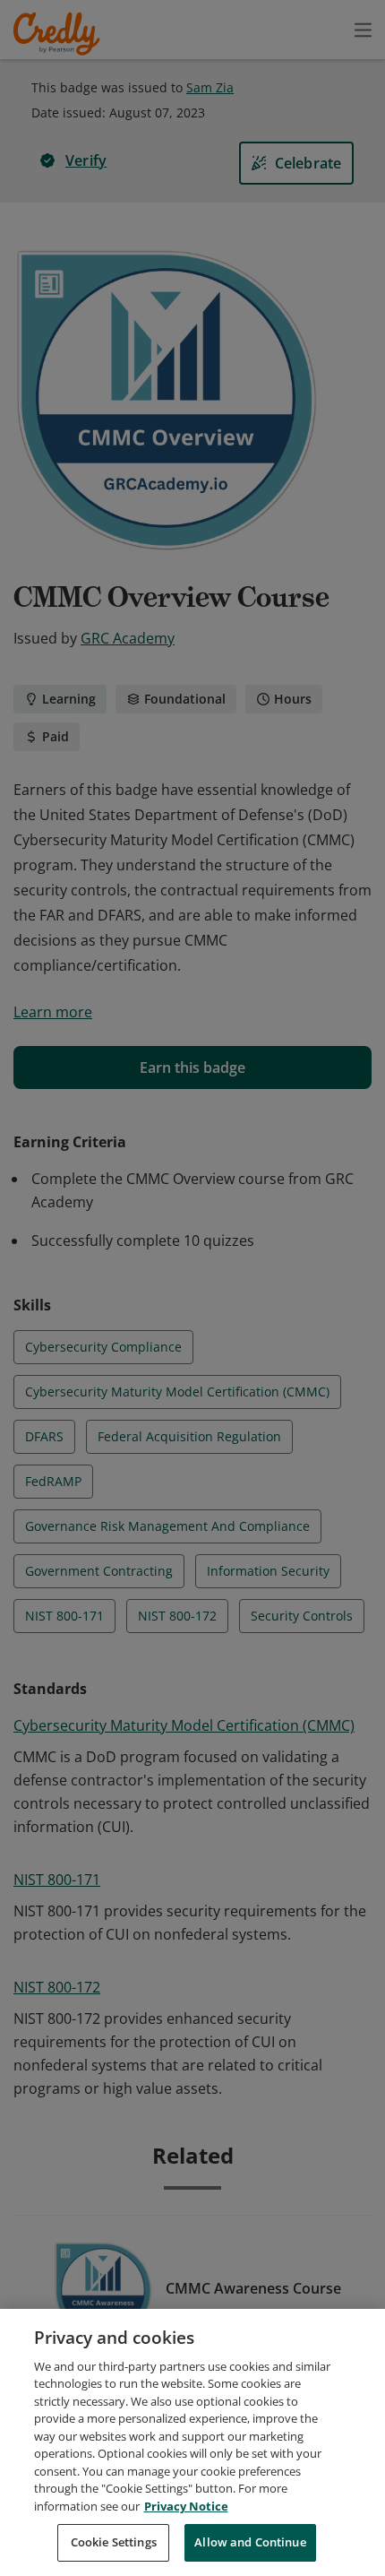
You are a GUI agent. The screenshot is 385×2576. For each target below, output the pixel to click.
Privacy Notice (186, 2506)
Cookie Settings (114, 2542)
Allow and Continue (250, 2542)
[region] (192, 2442)
